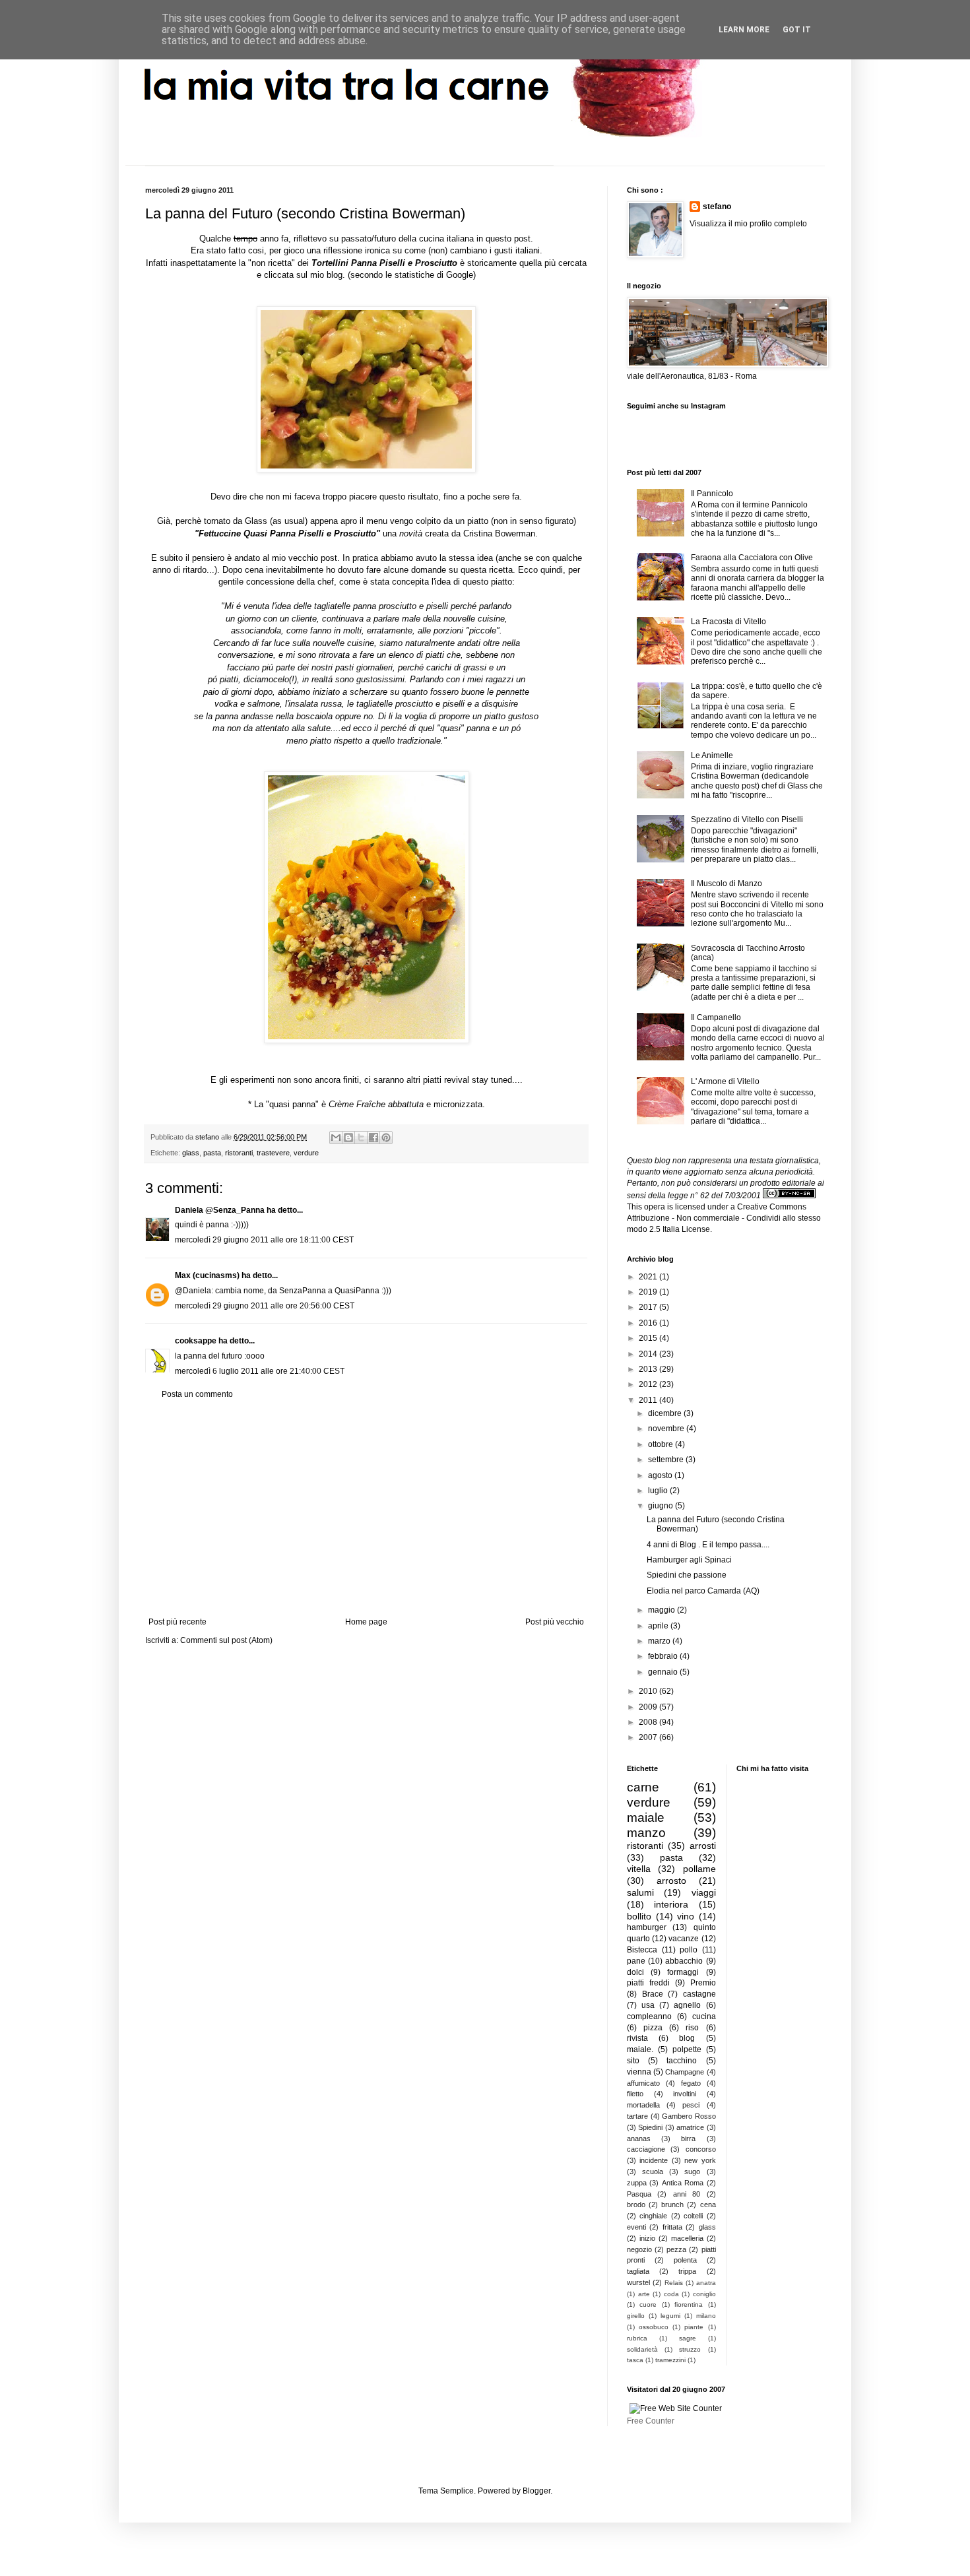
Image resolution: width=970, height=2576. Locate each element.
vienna (639, 2072)
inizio (647, 2238)
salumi (640, 1892)
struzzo (690, 2349)
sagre (688, 2338)
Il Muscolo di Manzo (727, 884)
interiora (671, 1904)
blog (687, 2038)
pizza (653, 2028)
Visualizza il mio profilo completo (748, 224)
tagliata (638, 2271)
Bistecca (642, 1950)
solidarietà (642, 2349)
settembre (667, 1460)
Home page (366, 1622)
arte (644, 2294)
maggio (663, 1610)
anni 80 (687, 2194)
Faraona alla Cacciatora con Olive (752, 558)
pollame (699, 1869)
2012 (649, 1384)
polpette (687, 2049)
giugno (662, 1506)
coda (671, 2294)
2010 (649, 1691)
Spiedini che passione (687, 1575)
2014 (649, 1354)
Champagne (685, 2072)
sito (633, 2061)
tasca (635, 2360)
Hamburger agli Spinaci (689, 1560)
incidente (654, 2160)
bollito (639, 1916)
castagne (699, 1994)
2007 (649, 1737)
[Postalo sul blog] (348, 1138)
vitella (639, 1869)
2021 (649, 1277)
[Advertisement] (366, 1508)
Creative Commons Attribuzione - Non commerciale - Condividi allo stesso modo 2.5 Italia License (724, 1218)
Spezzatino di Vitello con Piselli (747, 820)
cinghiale (653, 2216)
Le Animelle (712, 756)
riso (692, 2028)
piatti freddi (648, 1983)
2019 (649, 1292)
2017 (649, 1307)
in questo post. (505, 239)
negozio (639, 2249)
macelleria (687, 2238)
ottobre (662, 1444)
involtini (685, 2094)
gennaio (664, 1672)
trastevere (273, 1153)
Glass (256, 521)
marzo (660, 1641)
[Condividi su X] (361, 1138)
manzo (646, 1833)
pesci (691, 2105)
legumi (670, 2316)
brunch (672, 2205)
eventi (636, 2227)
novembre (667, 1429)
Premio (703, 1983)
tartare (637, 2116)
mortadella (643, 2105)
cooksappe (196, 1341)
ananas (639, 2139)
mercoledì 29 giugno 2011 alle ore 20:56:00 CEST (265, 1306)
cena (708, 2205)
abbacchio (684, 1961)
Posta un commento (197, 1394)
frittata (672, 2227)
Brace (653, 1994)
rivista (637, 2038)
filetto (635, 2094)
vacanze (684, 1939)
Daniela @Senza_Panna (220, 1210)
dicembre (666, 1413)
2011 (649, 1400)
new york (700, 2160)
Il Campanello (716, 1017)
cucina (704, 2016)
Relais (674, 2283)
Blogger (536, 2491)
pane (636, 1961)
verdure (306, 1153)
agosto (661, 1475)
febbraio (664, 1656)
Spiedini (650, 2127)
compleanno (649, 2016)
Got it (797, 30)
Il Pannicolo (712, 494)
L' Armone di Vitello (725, 1081)
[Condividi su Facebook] (373, 1138)
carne (643, 1787)
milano (706, 2316)
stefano (717, 207)
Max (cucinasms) (207, 1275)
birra (688, 2139)
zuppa (637, 2183)
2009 (649, 1707)
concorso (701, 2149)
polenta (685, 2260)
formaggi (683, 1972)
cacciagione (646, 2149)
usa (648, 2005)
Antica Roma (683, 2183)
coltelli (693, 2216)
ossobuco (654, 2327)
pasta (212, 1153)
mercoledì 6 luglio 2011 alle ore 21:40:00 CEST (260, 1371)
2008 (649, 1722)
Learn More (744, 30)
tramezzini (670, 2360)
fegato (691, 2083)
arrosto (671, 1881)
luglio (659, 1491)
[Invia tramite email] (336, 1138)
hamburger (647, 1927)
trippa (687, 2271)
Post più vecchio (555, 1622)
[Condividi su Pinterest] (386, 1138)
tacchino (682, 2061)
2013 (649, 1369)
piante (694, 2327)
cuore (648, 2304)
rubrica (637, 2338)
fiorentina (689, 2304)
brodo (636, 2205)
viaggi (704, 1892)
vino (686, 1916)
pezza (676, 2249)
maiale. (640, 2049)
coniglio (704, 2294)
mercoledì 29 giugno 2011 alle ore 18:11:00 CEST (264, 1240)
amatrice (690, 2127)
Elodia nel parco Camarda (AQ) (703, 1591)
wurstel (638, 2282)
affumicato (643, 2083)
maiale (646, 1818)
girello (636, 2316)
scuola (653, 2172)
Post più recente (178, 1622)
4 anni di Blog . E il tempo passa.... (708, 1545)
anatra (706, 2283)
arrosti (703, 1846)
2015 (649, 1338)
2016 (649, 1323)
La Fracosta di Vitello (728, 622)
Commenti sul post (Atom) (226, 1640)
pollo (689, 1950)
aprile (659, 1626)
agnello (687, 2005)
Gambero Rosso (689, 2116)
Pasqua (639, 2194)
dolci (635, 1972)
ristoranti (239, 1153)
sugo (692, 2172)
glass (191, 1153)
